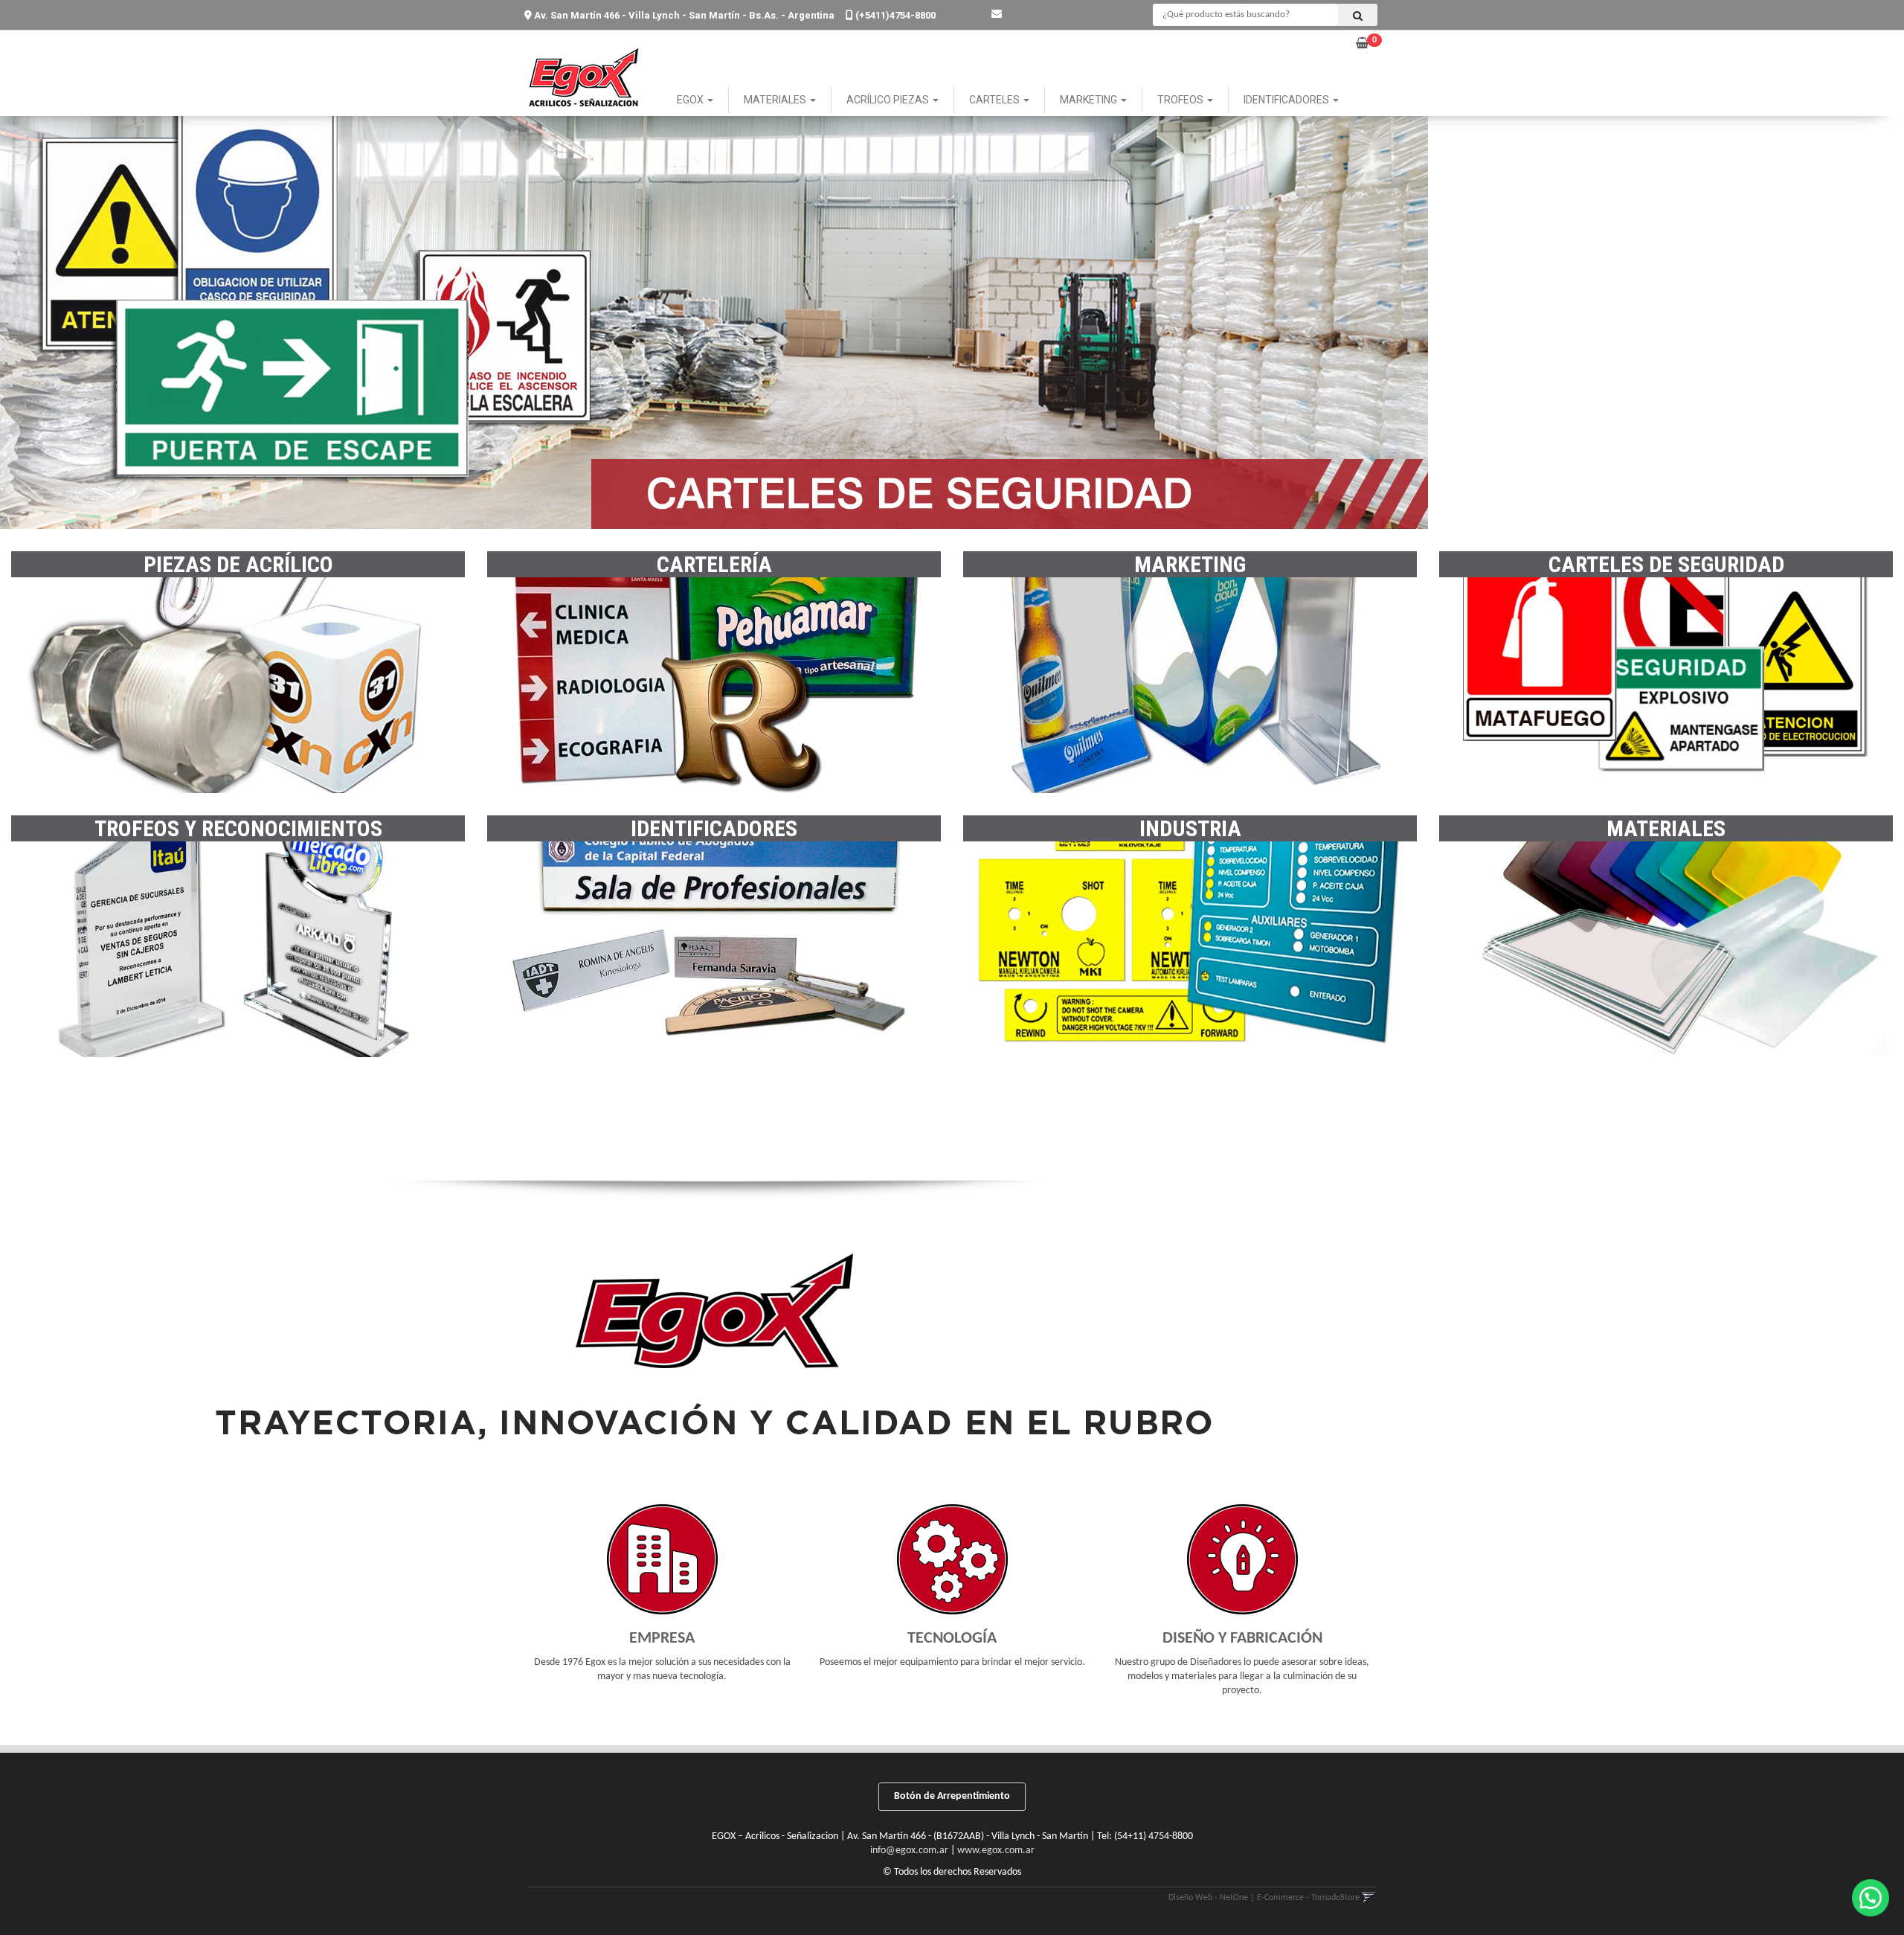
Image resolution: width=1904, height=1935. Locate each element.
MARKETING (1090, 100)
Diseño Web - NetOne (1208, 1898)
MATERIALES (776, 100)
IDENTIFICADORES (1287, 100)
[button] (997, 15)
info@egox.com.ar (909, 1851)
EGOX (691, 100)
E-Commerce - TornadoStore (1308, 1898)
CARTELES (996, 100)
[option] (952, 315)
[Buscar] (1358, 15)
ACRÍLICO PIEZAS (889, 100)
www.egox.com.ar (996, 1851)
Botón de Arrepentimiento (952, 1796)
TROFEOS (1181, 100)
